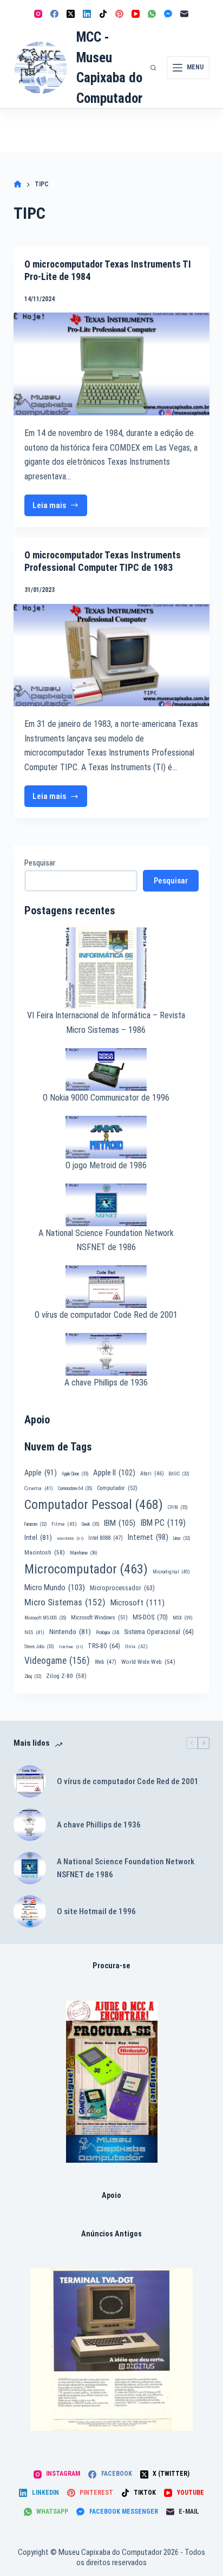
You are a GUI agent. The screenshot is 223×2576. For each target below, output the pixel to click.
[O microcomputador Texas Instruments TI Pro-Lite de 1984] (112, 364)
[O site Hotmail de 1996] (30, 1911)
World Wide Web (148, 1662)
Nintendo (70, 1631)
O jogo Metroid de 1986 (106, 1165)
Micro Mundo (55, 1588)
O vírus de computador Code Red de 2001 (106, 1315)
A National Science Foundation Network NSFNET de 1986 (126, 1868)
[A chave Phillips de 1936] (30, 1825)
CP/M (178, 1507)
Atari (152, 1474)
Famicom (35, 1524)
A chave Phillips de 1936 (106, 1383)
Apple (41, 1473)
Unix (136, 1646)
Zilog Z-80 (66, 1676)
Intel (38, 1537)
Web (106, 1662)
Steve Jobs (39, 1647)
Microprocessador (122, 1588)
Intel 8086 (70, 1539)
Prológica (107, 1632)
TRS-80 (104, 1646)
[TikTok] (103, 14)
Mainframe (84, 1553)
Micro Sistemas (65, 1602)
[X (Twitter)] (71, 14)
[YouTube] (136, 14)
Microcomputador (86, 1569)
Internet (148, 1537)
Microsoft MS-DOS (45, 1618)
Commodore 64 (75, 1488)
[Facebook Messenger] (168, 14)
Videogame (57, 1661)
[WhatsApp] (152, 14)
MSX (183, 1618)
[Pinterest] (119, 14)
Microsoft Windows (99, 1618)
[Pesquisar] (153, 68)
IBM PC (163, 1523)
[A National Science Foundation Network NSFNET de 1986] (30, 1868)
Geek (90, 1524)
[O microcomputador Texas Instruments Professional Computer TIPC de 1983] (112, 655)
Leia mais (60, 508)
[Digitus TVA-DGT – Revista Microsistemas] (111, 2350)
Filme (64, 1524)
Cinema (39, 1488)
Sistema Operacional (159, 1632)
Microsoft (137, 1603)
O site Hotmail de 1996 (96, 1911)
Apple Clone (75, 1474)
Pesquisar (40, 863)
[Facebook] (54, 14)
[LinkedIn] (87, 14)
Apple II (114, 1473)
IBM (120, 1523)
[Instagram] (38, 14)
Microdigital (171, 1572)
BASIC (179, 1474)
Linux (182, 1538)
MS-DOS (150, 1617)
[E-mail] (184, 14)
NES (34, 1632)
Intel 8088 (106, 1538)
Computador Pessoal (94, 1505)
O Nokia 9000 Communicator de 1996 (106, 1098)
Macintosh (45, 1552)
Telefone (71, 1647)
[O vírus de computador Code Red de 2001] (30, 1781)
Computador (117, 1488)
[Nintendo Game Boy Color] (112, 2082)
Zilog (33, 1676)
